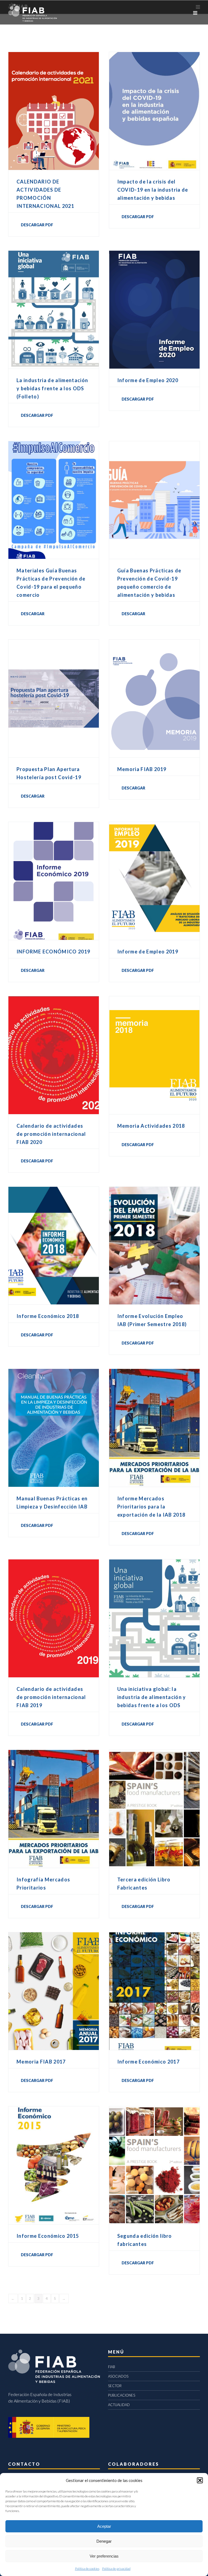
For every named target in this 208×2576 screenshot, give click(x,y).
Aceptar (104, 2526)
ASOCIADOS (118, 2376)
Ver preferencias (104, 2556)
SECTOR (115, 2386)
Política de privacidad (116, 2569)
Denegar (104, 2541)
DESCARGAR (33, 614)
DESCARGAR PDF (37, 225)
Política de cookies (87, 2569)
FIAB (112, 2367)
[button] (200, 2480)
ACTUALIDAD (119, 2405)
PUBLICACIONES (122, 2395)
